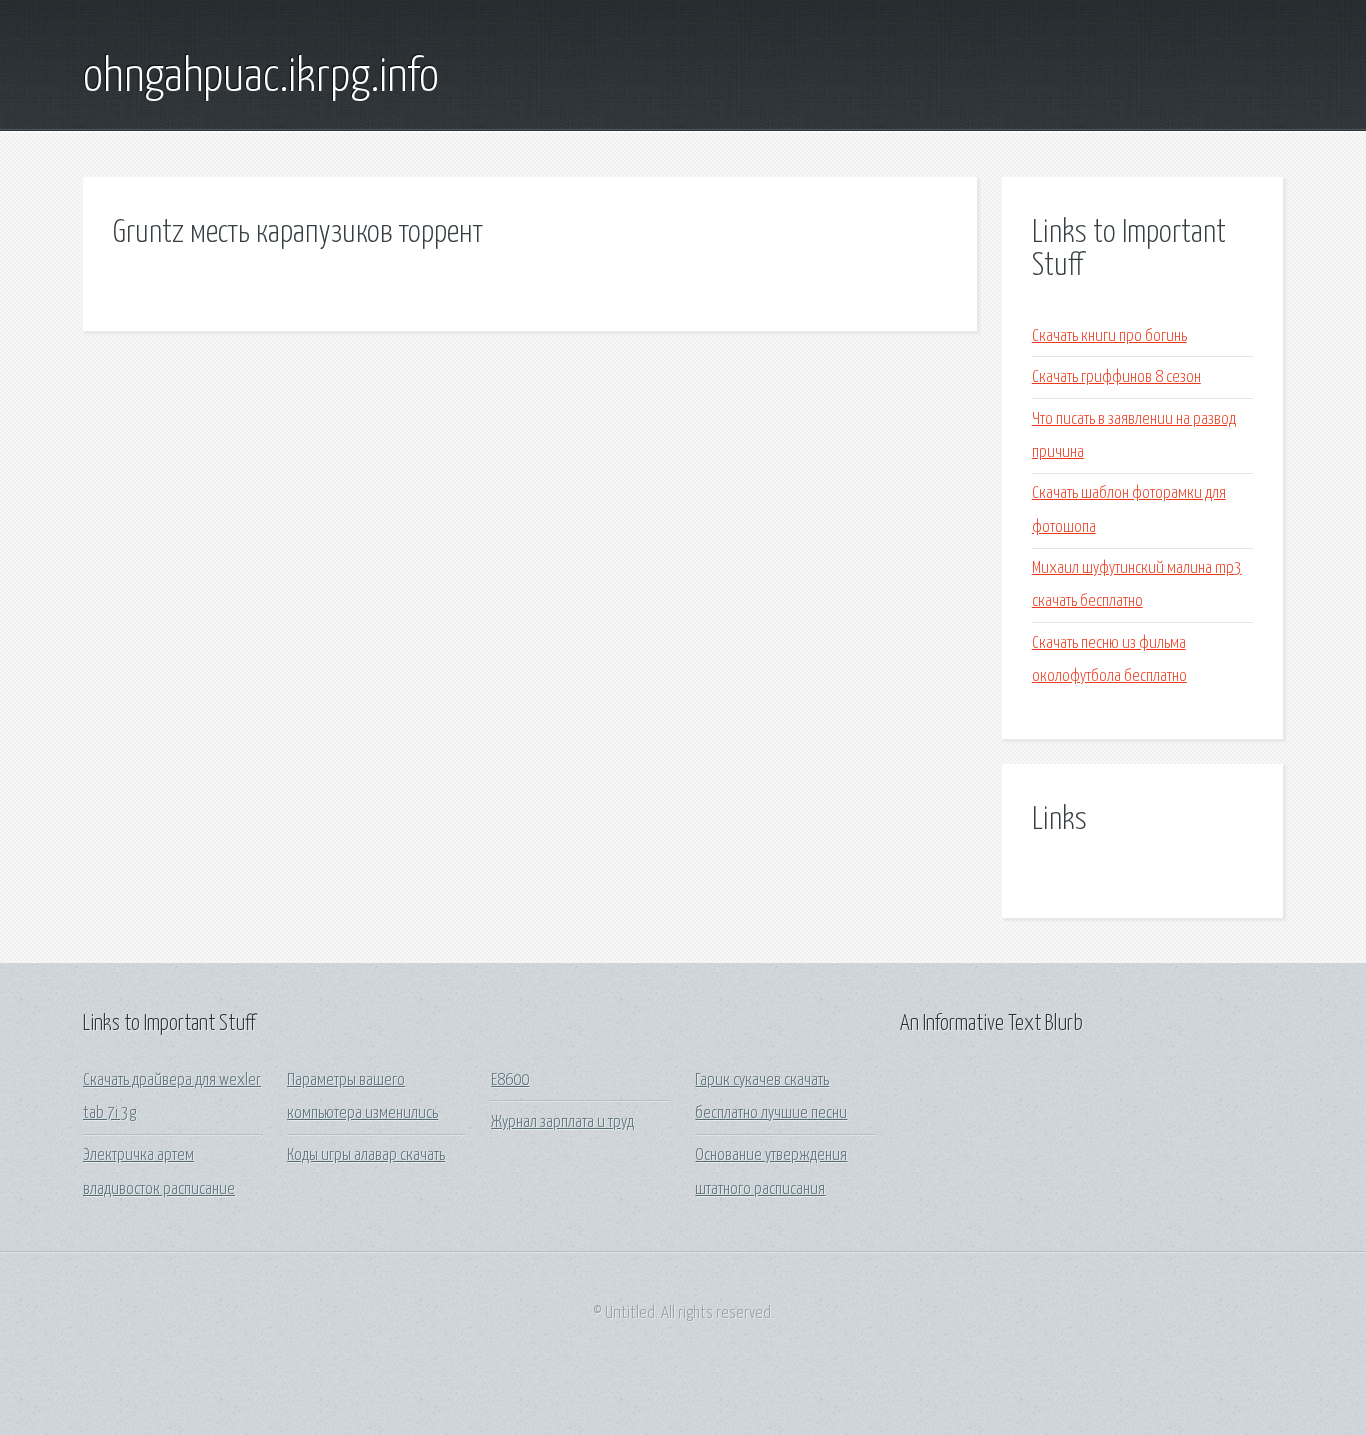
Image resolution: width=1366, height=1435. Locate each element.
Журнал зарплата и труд (562, 1122)
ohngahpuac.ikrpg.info (261, 78)
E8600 (510, 1080)
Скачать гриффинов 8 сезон (1116, 377)
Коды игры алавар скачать (366, 1155)
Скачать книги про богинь (1109, 336)
